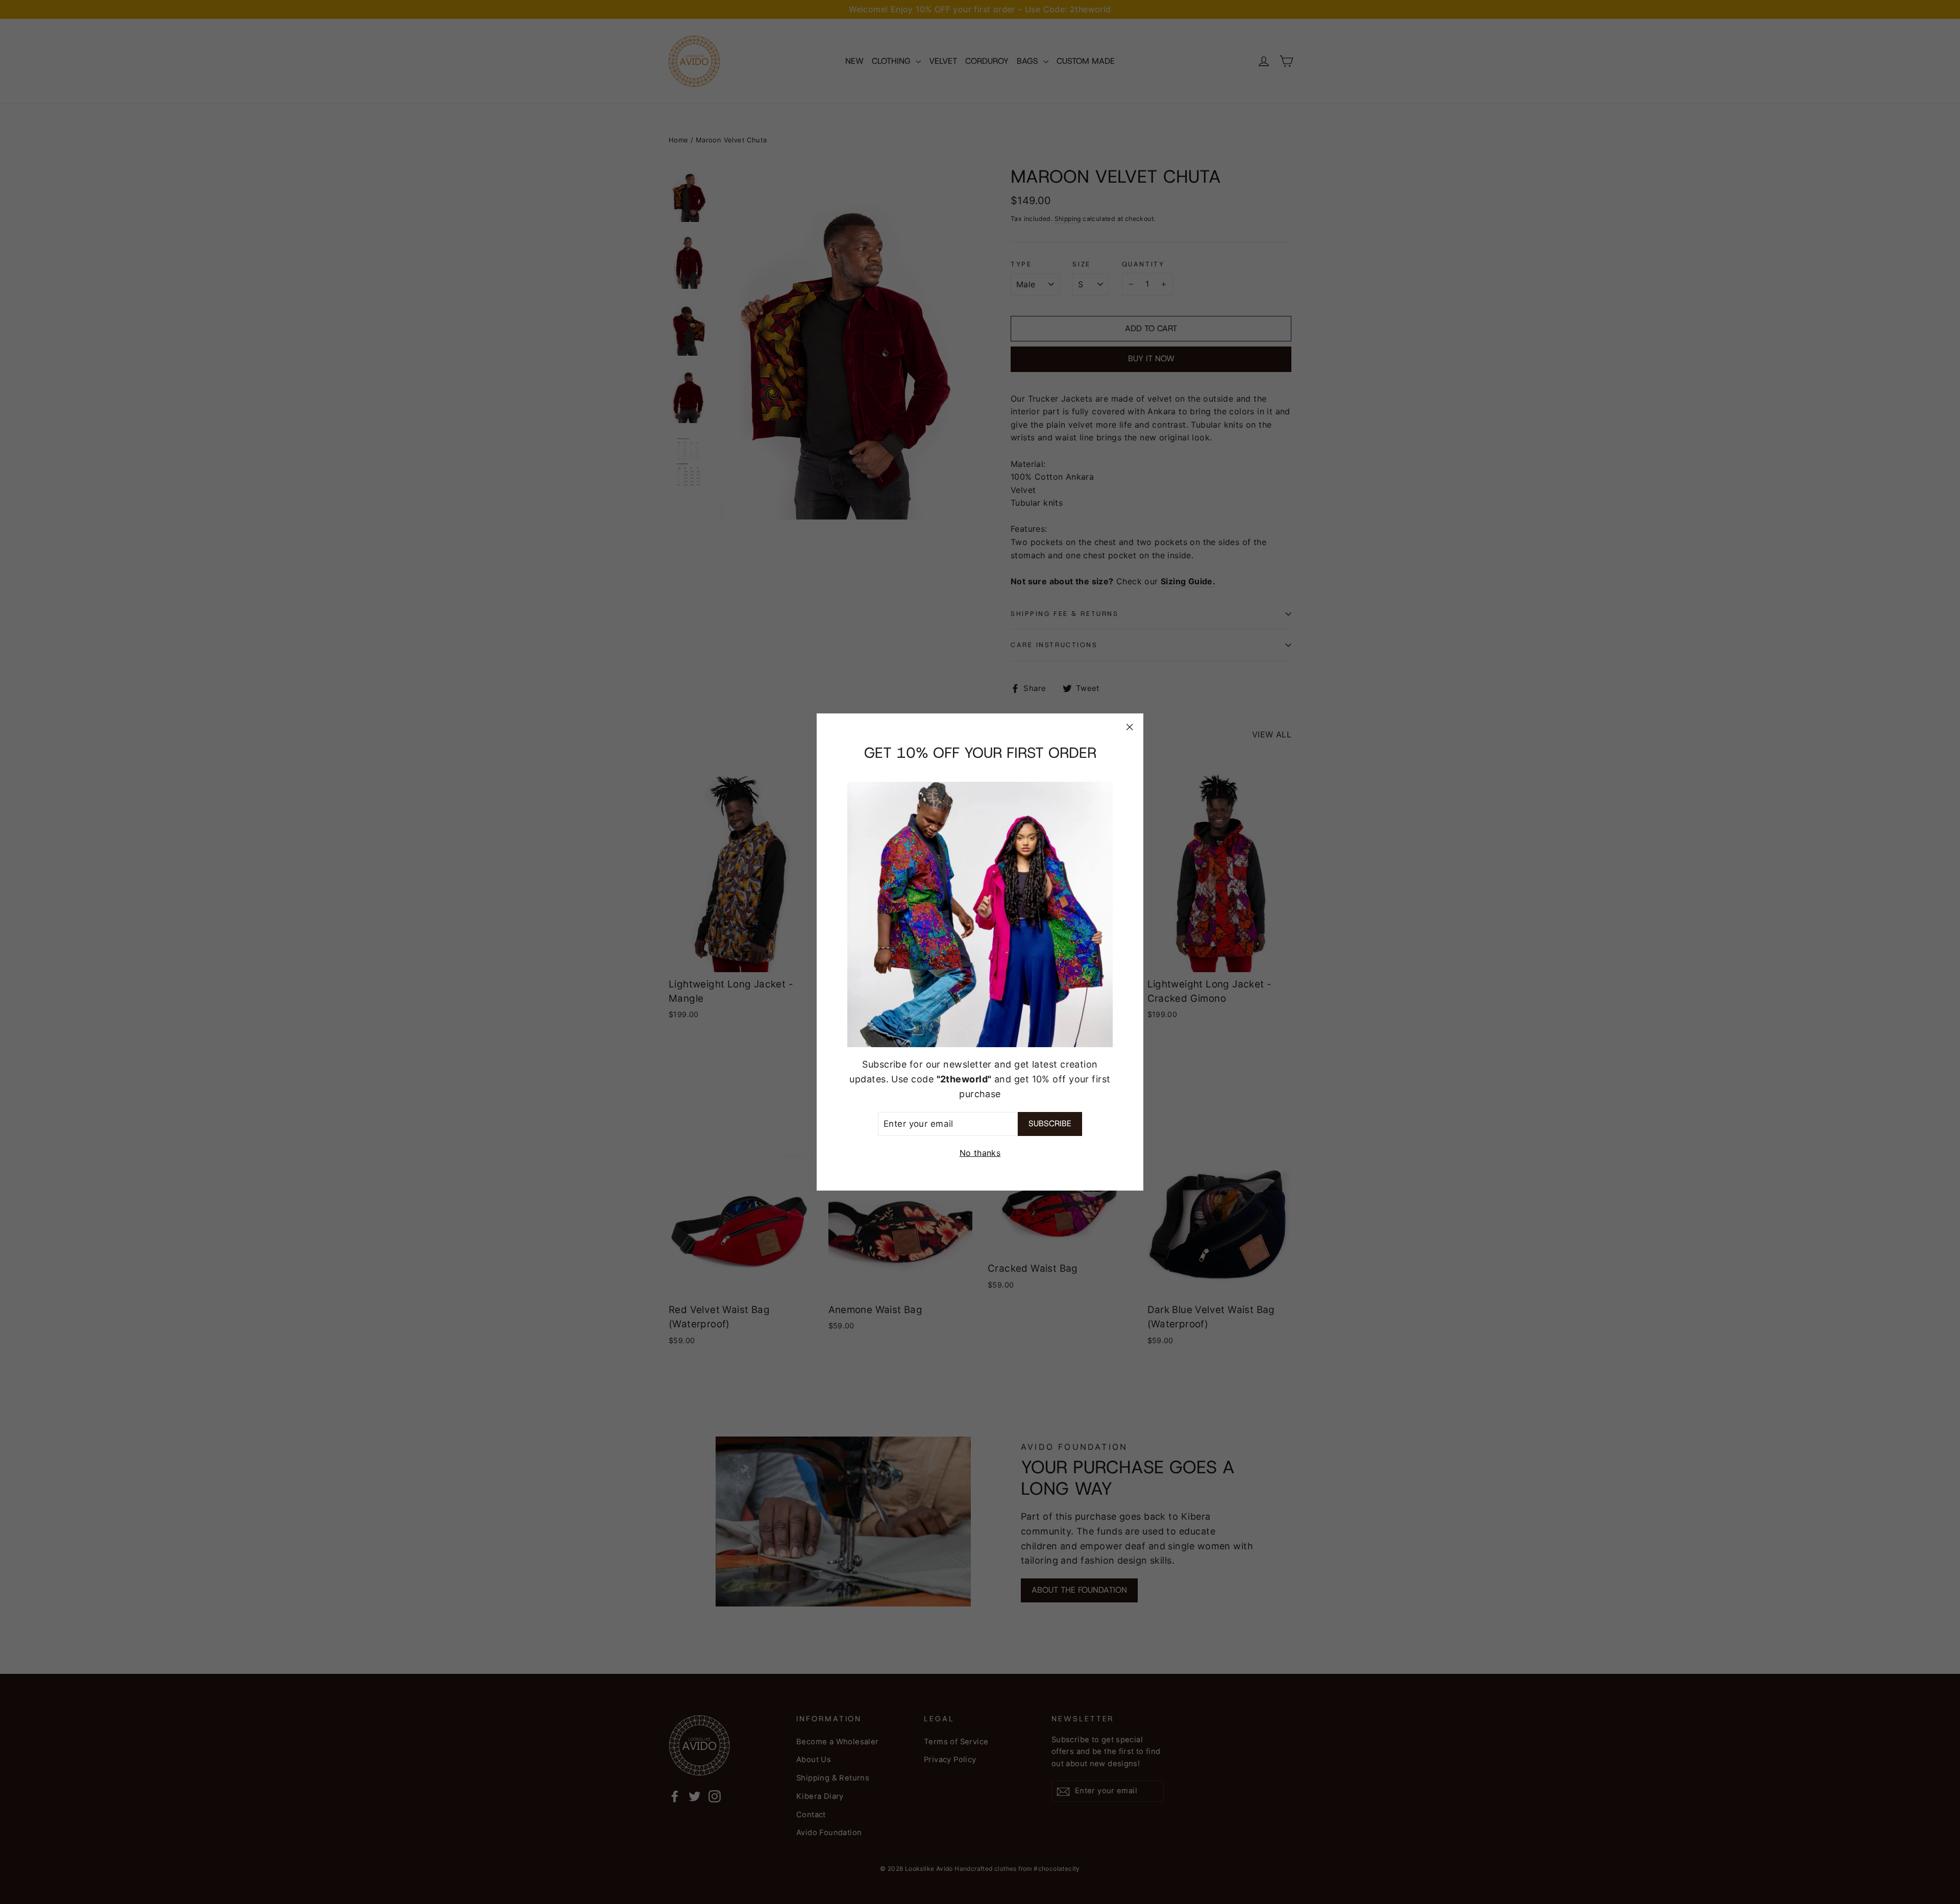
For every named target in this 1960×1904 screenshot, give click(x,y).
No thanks (980, 1153)
